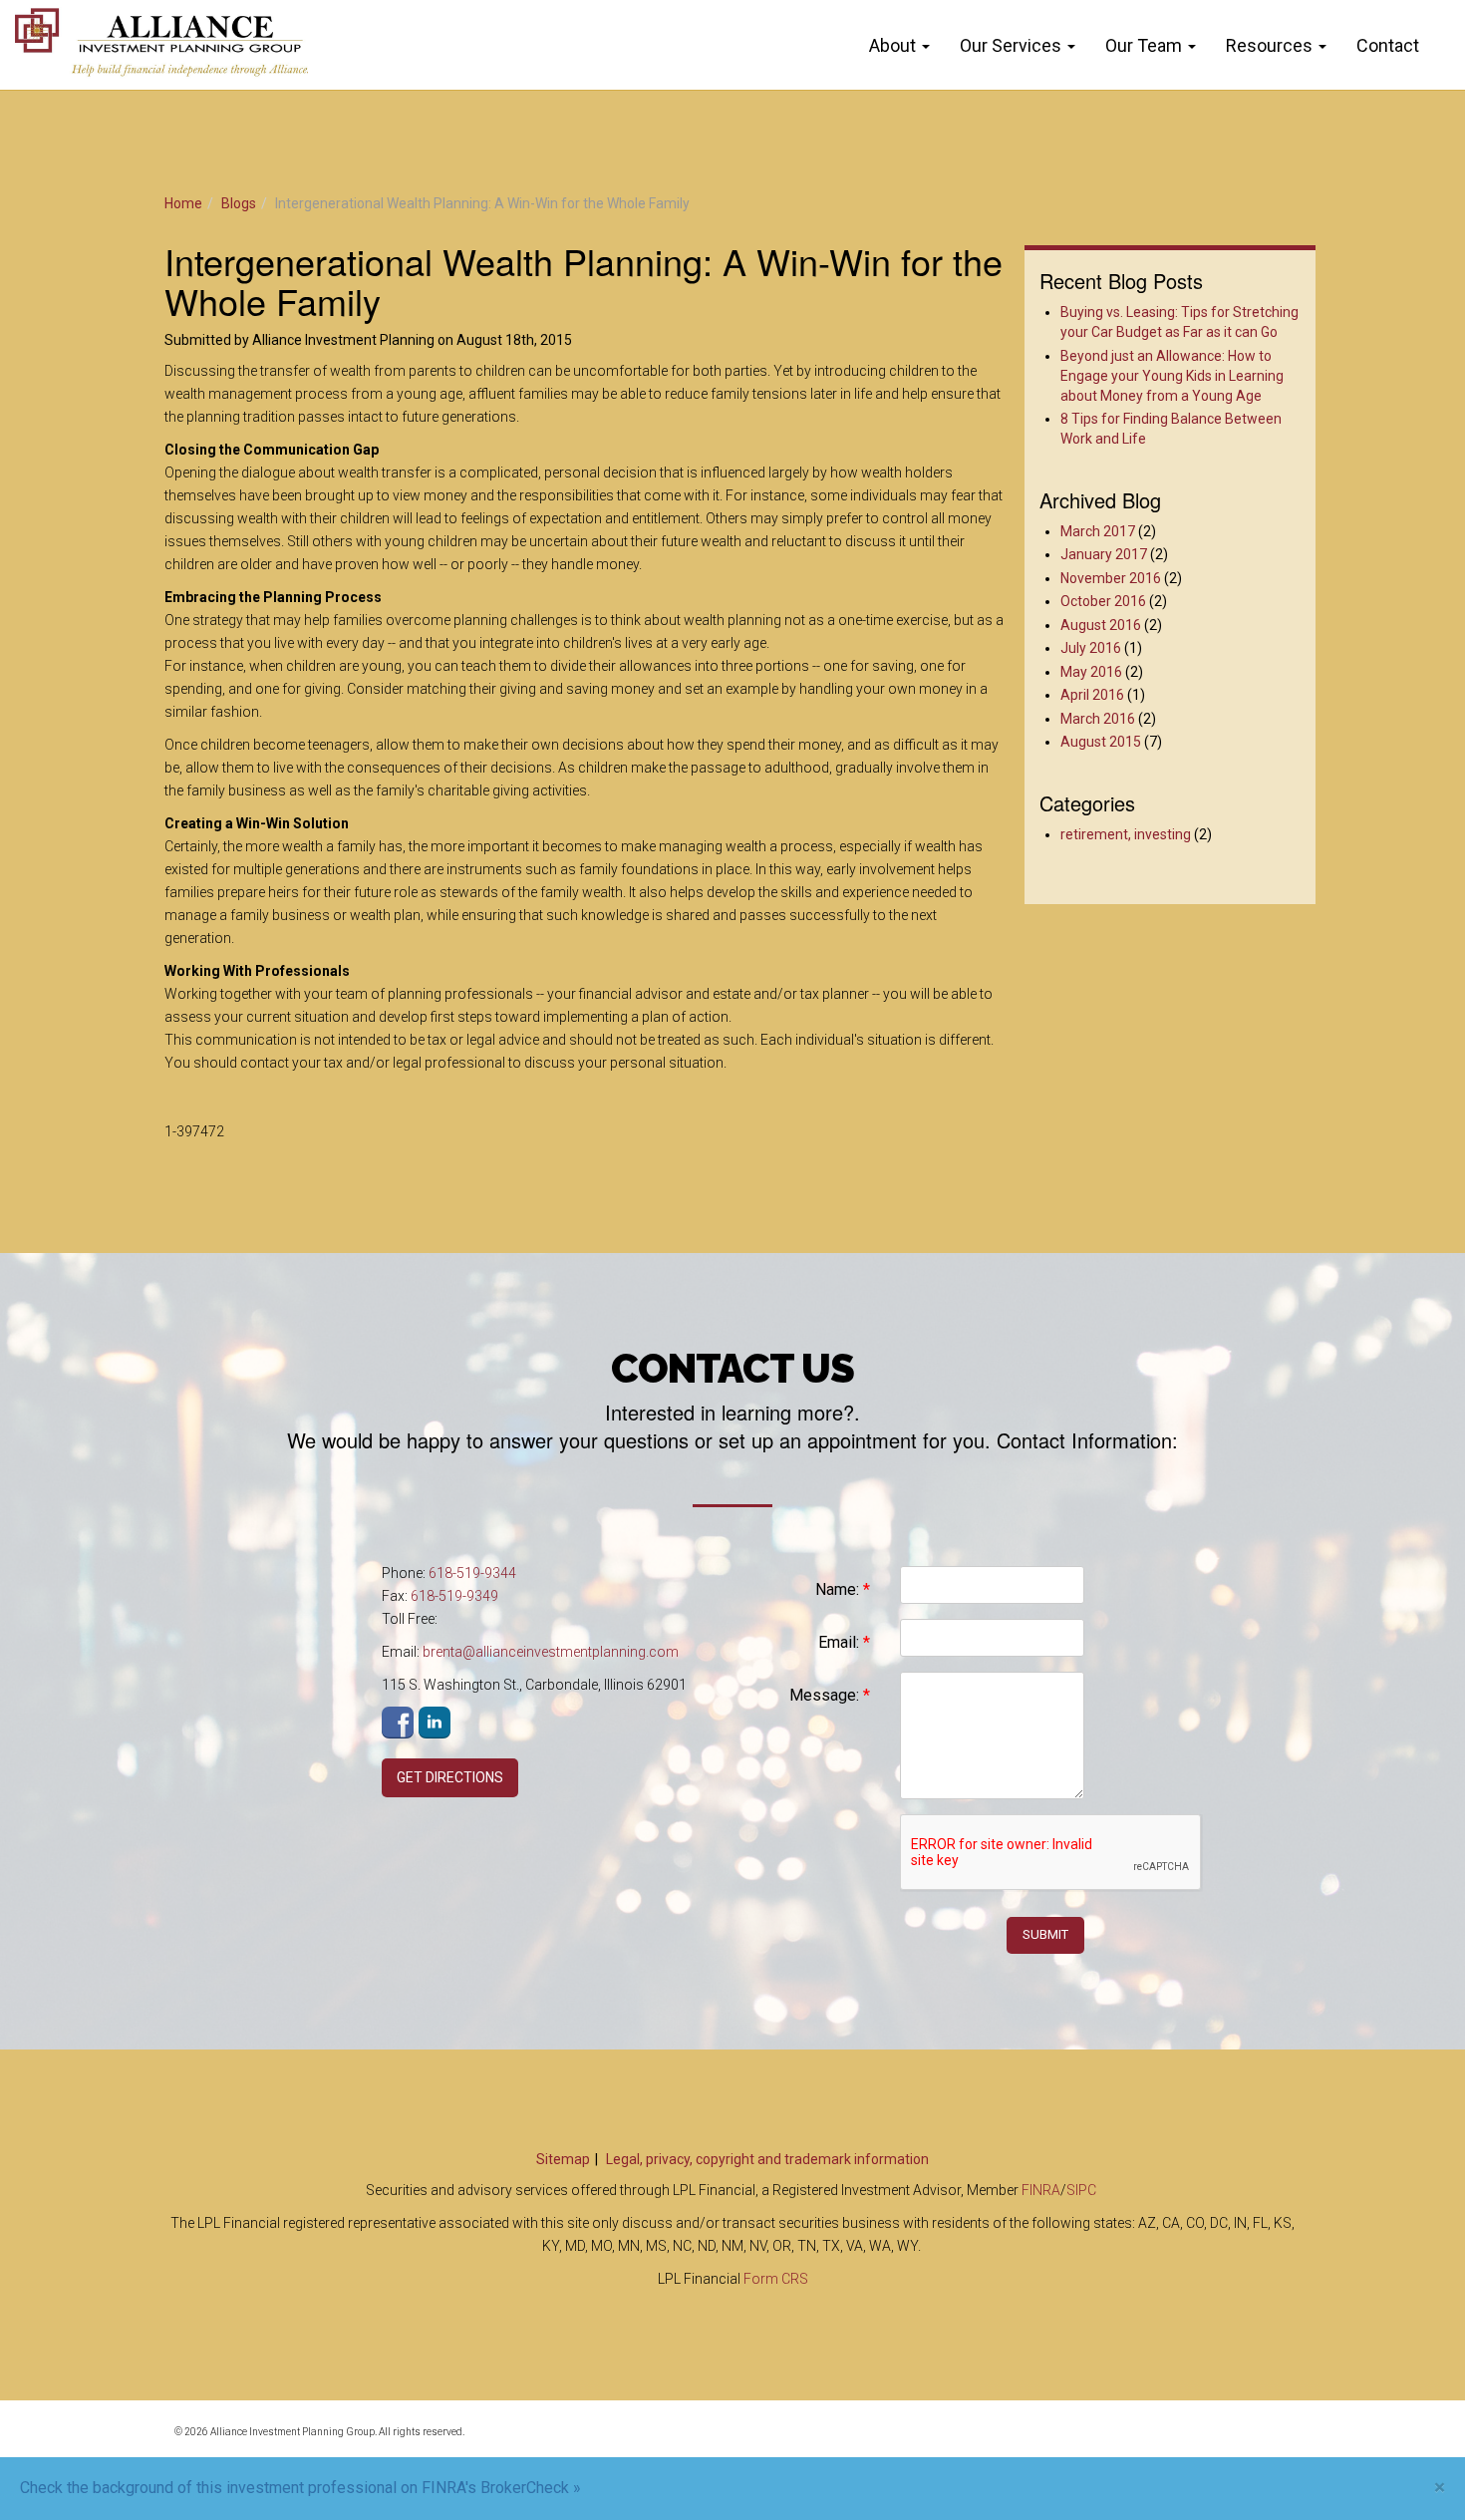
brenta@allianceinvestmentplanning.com (551, 1652)
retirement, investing (1126, 834)
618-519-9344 (472, 1573)
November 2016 (1111, 578)
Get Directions (450, 1777)
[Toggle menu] (930, 46)
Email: (844, 1642)
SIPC (1081, 2190)
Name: (843, 1589)
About (892, 45)
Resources (1269, 45)
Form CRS (776, 2279)
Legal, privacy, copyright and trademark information (767, 2159)
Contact (1388, 45)
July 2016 (1091, 648)
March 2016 (1098, 719)
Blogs (239, 203)
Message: (830, 1695)
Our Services (1011, 45)
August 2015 (1101, 742)
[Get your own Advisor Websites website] (1221, 2444)
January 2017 (1104, 554)
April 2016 (1092, 695)
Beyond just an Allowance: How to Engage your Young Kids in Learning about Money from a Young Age (1172, 376)
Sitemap (563, 2159)
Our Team (1144, 45)
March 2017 (1098, 531)
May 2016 (1091, 672)
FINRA (1041, 2190)
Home (183, 203)
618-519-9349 (454, 1596)
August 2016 (1101, 625)
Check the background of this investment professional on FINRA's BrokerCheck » (300, 2488)
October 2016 (1103, 601)
